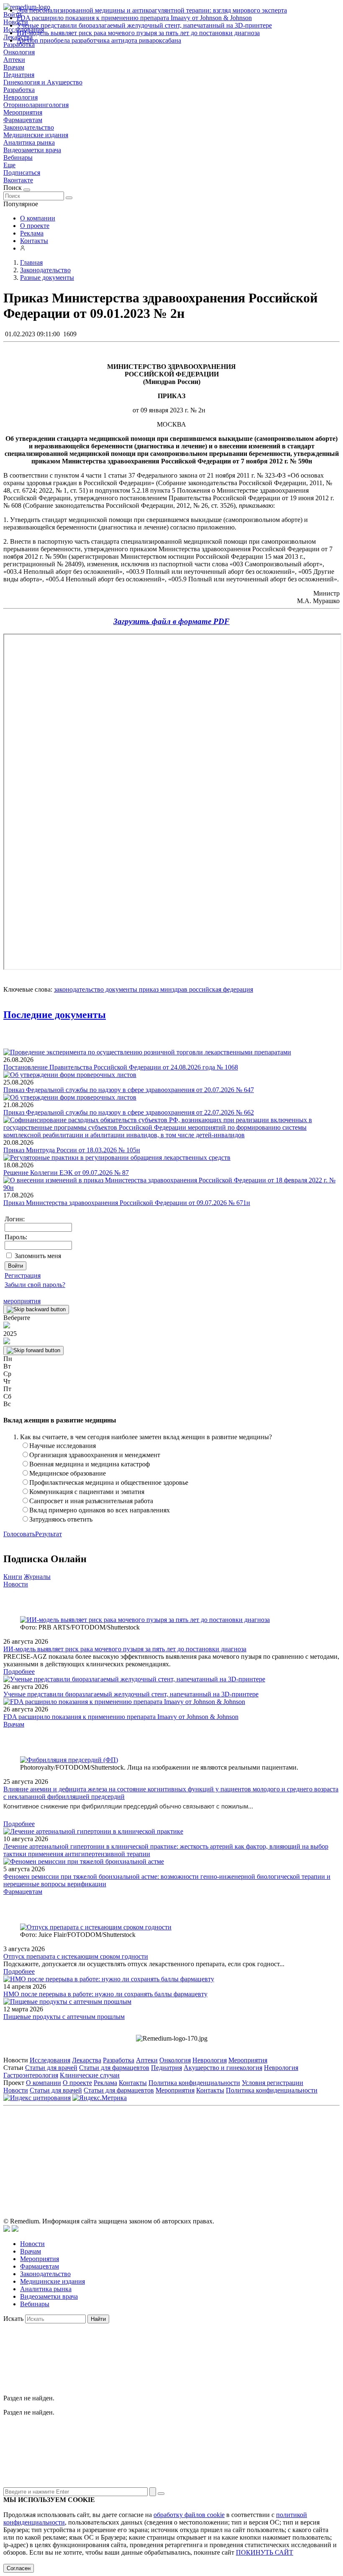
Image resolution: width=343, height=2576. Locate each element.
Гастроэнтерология (31, 2075)
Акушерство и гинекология (223, 2068)
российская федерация (220, 989)
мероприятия (22, 1301)
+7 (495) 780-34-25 (154, 2147)
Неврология (20, 97)
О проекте (35, 226)
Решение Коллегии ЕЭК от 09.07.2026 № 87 (66, 1173)
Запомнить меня (38, 1256)
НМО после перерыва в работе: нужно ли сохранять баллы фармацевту (105, 1994)
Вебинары (18, 157)
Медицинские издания (36, 135)
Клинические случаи (90, 2075)
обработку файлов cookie (189, 2515)
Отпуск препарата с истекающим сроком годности (76, 1956)
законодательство (79, 989)
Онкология (19, 52)
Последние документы (55, 1015)
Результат (49, 1534)
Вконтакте (18, 180)
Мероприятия (23, 112)
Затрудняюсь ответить (61, 1519)
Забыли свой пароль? (35, 1285)
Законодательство (29, 127)
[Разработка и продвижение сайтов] (7, 2229)
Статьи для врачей (51, 2068)
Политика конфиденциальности (194, 2083)
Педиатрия (19, 75)
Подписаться (22, 173)
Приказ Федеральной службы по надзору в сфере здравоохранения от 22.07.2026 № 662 (129, 1112)
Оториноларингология (36, 105)
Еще (9, 165)
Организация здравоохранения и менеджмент (95, 1455)
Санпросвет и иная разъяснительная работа (91, 1501)
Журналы (37, 1577)
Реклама (32, 233)
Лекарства (87, 2060)
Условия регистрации (273, 2083)
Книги (13, 1577)
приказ (148, 989)
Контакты (34, 241)
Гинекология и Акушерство (43, 82)
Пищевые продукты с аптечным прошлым (64, 2017)
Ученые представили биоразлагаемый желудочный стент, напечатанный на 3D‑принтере (144, 25)
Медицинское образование (68, 1473)
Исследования (50, 2060)
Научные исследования (63, 1446)
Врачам (14, 67)
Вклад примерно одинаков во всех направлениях (100, 1510)
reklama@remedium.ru (264, 2147)
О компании (38, 218)
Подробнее (19, 1672)
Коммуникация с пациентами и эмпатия (87, 1492)
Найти (98, 2319)
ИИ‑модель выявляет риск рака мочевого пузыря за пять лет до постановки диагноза (138, 33)
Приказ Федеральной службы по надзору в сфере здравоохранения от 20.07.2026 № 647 (129, 1090)
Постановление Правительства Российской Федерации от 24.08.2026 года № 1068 (121, 1067)
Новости (16, 1584)
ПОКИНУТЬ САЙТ (265, 2552)
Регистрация (23, 1275)
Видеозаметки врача (32, 150)
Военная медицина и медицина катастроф (90, 1464)
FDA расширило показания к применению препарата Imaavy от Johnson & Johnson (134, 18)
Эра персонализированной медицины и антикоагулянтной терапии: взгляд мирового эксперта (152, 10)
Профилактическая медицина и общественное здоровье (109, 1482)
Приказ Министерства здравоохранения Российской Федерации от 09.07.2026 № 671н (127, 1203)
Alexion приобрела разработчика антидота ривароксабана (99, 40)
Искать (13, 2319)
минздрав (173, 989)
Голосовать (19, 1534)
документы (120, 989)
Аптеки (14, 60)
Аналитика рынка (29, 142)
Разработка (19, 90)
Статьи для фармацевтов (114, 2068)
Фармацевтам (23, 120)
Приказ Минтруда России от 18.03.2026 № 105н (72, 1150)
